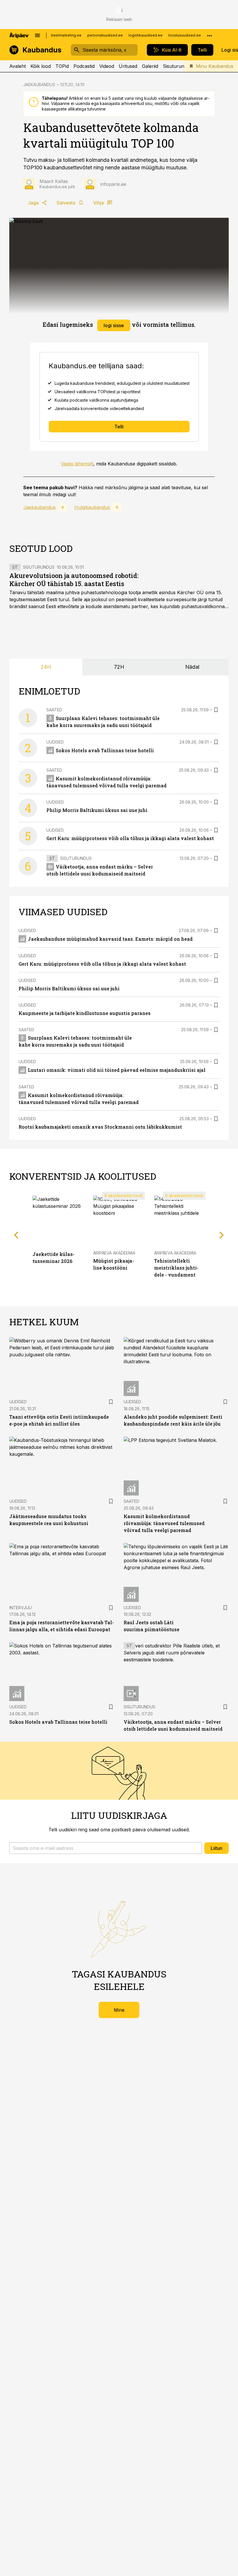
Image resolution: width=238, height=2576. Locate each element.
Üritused (128, 66)
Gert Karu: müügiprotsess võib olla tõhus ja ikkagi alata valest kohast (130, 838)
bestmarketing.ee (66, 35)
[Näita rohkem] (210, 35)
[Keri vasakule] (16, 1235)
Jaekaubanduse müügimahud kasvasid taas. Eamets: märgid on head (110, 939)
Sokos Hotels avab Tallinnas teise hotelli (105, 750)
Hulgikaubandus (92, 507)
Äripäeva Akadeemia (114, 1253)
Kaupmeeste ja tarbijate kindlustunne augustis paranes (85, 1013)
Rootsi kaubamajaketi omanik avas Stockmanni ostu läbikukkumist (100, 1127)
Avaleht (18, 66)
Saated (54, 710)
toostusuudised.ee (185, 35)
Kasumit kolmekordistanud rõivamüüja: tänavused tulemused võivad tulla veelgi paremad (164, 1523)
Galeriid (150, 66)
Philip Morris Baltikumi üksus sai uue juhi (97, 810)
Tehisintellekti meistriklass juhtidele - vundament (176, 1268)
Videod (107, 66)
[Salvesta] (216, 710)
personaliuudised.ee (105, 35)
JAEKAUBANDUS (39, 85)
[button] (106, 1848)
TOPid (62, 66)
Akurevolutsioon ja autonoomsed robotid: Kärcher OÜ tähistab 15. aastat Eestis (74, 580)
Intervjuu (20, 1608)
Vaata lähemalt (77, 464)
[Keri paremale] (222, 1235)
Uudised (55, 742)
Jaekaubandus (39, 507)
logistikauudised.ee (146, 35)
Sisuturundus (177, 66)
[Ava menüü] (37, 35)
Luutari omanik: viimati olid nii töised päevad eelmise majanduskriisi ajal (117, 1070)
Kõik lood (41, 66)
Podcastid (84, 66)
